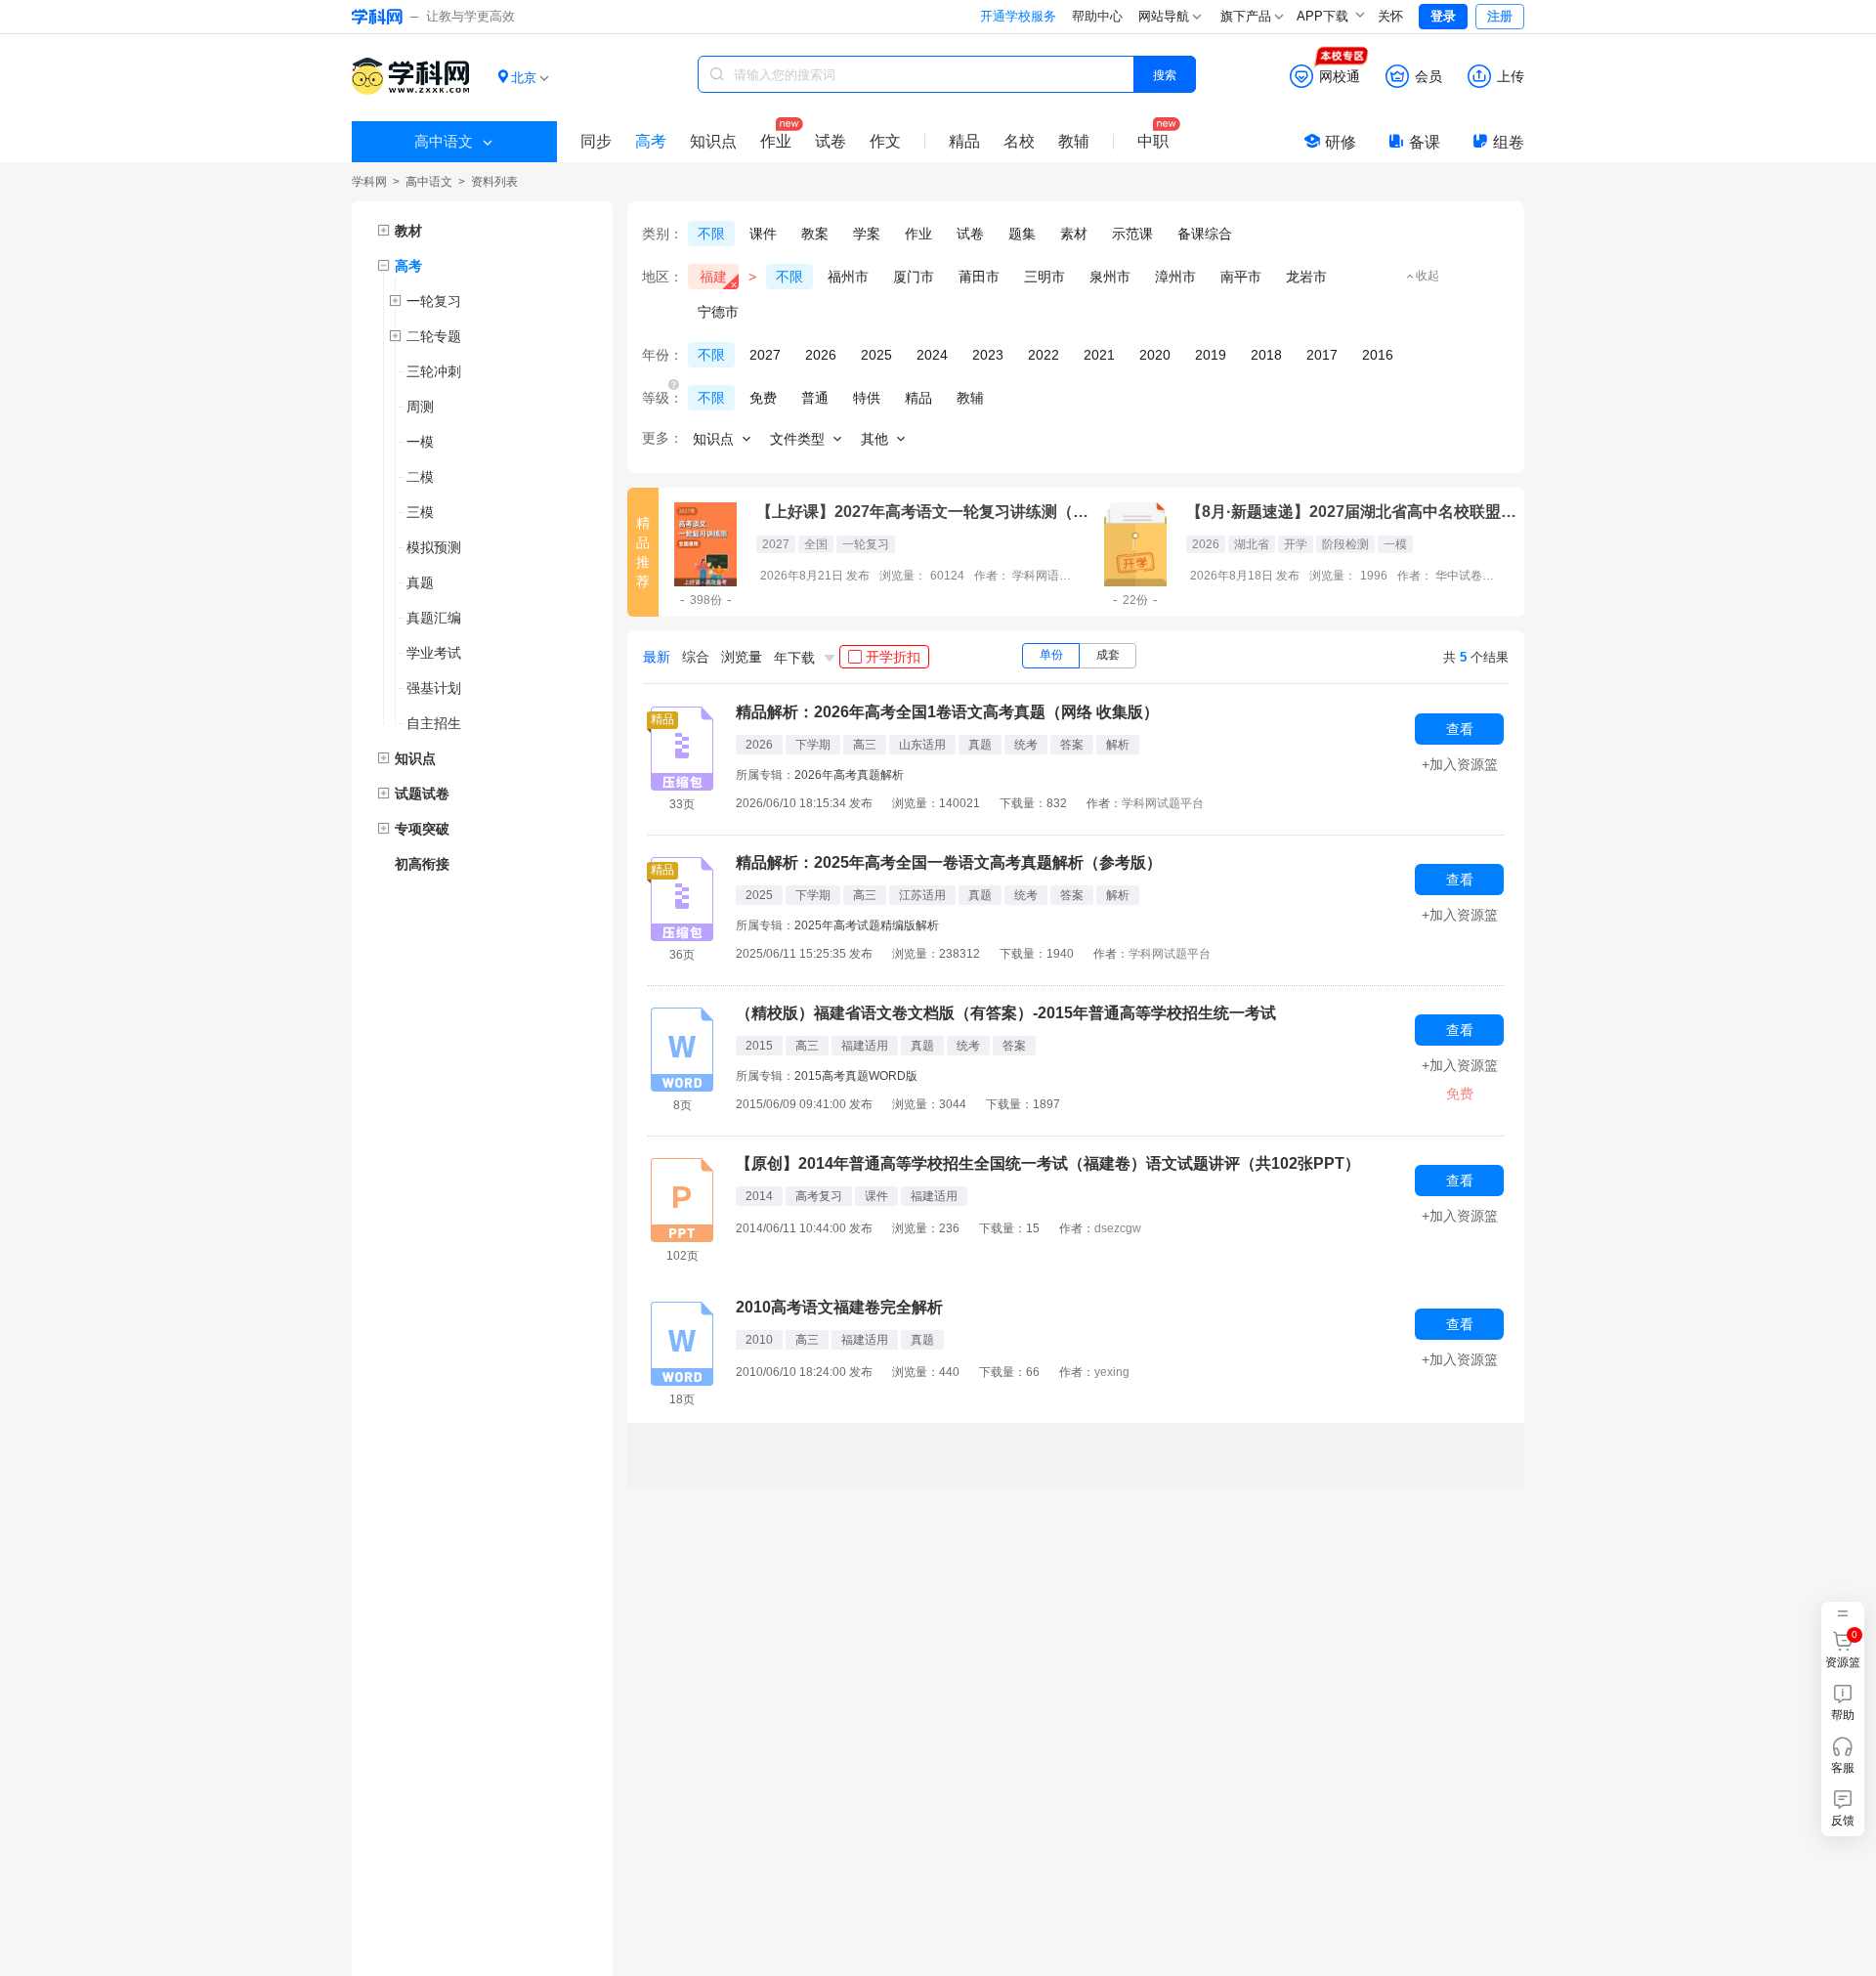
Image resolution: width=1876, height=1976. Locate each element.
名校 (1019, 141)
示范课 (1132, 234)
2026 (821, 355)
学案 (867, 234)
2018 (1266, 355)
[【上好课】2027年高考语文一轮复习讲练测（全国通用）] (705, 544)
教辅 (1074, 141)
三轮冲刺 (434, 371)
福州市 (848, 277)
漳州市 (1175, 277)
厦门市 (914, 277)
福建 (713, 277)
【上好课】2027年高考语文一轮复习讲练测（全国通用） (922, 512)
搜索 (1165, 74)
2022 (1044, 355)
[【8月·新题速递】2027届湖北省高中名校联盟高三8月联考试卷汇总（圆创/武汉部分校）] (1135, 544)
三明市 (1045, 277)
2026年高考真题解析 (849, 775)
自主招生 (434, 723)
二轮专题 (434, 336)
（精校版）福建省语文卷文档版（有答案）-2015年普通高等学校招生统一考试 (1006, 1013)
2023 (988, 355)
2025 (876, 355)
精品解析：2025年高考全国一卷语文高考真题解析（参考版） (949, 862)
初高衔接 (422, 864)
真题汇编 (434, 618)
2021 (1099, 355)
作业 (776, 141)
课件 (763, 234)
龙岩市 (1306, 277)
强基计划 (434, 688)
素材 (1074, 234)
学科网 (369, 182)
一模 (420, 442)
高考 (651, 141)
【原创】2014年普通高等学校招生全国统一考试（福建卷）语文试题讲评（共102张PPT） (1048, 1163)
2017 (1322, 355)
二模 (420, 477)
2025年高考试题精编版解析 (867, 925)
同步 (596, 141)
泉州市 (1110, 277)
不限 (711, 234)
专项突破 (422, 829)
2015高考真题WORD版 (856, 1076)
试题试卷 (422, 794)
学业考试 (434, 653)
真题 (420, 582)
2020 (1155, 355)
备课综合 (1205, 234)
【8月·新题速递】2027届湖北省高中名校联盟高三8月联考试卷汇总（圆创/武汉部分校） (1352, 512)
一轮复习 (434, 301)
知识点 (713, 141)
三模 (420, 512)
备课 (1425, 142)
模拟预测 (434, 547)
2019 (1211, 355)
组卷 (1509, 142)
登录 (1443, 16)
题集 (1022, 234)
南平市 (1241, 277)
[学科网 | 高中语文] (410, 79)
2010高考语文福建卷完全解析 (839, 1307)
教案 (815, 234)
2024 (932, 355)
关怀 (1390, 16)
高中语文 (429, 182)
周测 (420, 407)
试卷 (831, 141)
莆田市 (979, 277)
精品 (964, 141)
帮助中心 (1097, 16)
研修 (1341, 142)
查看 (1460, 729)
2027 (765, 355)
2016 (1378, 355)
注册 (1500, 16)
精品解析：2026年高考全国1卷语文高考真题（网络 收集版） (947, 712)
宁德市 (718, 312)
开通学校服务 (1018, 16)
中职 (1153, 141)
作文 (885, 141)
